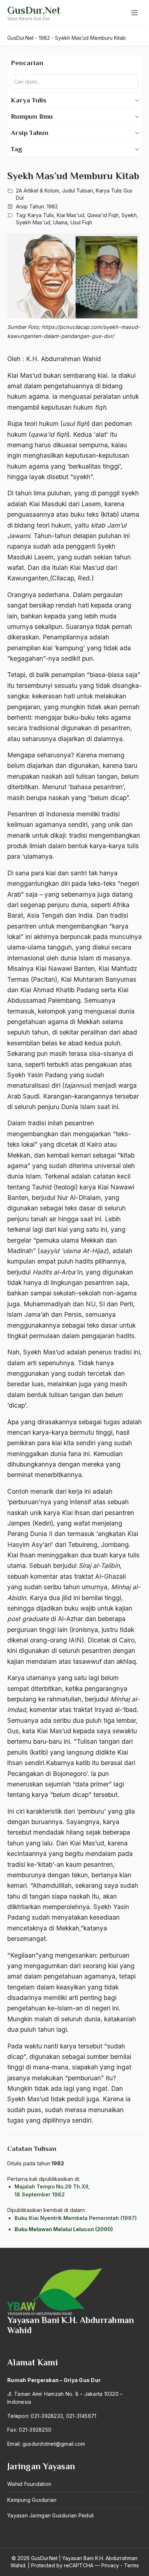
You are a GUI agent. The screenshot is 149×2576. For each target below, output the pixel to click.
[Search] (131, 81)
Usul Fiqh (81, 222)
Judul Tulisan (77, 191)
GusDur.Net (34, 10)
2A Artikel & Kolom (37, 191)
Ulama (60, 222)
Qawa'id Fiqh (103, 215)
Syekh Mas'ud (33, 222)
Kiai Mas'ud (71, 215)
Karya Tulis (41, 215)
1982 (52, 206)
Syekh (129, 215)
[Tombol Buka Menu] (135, 13)
